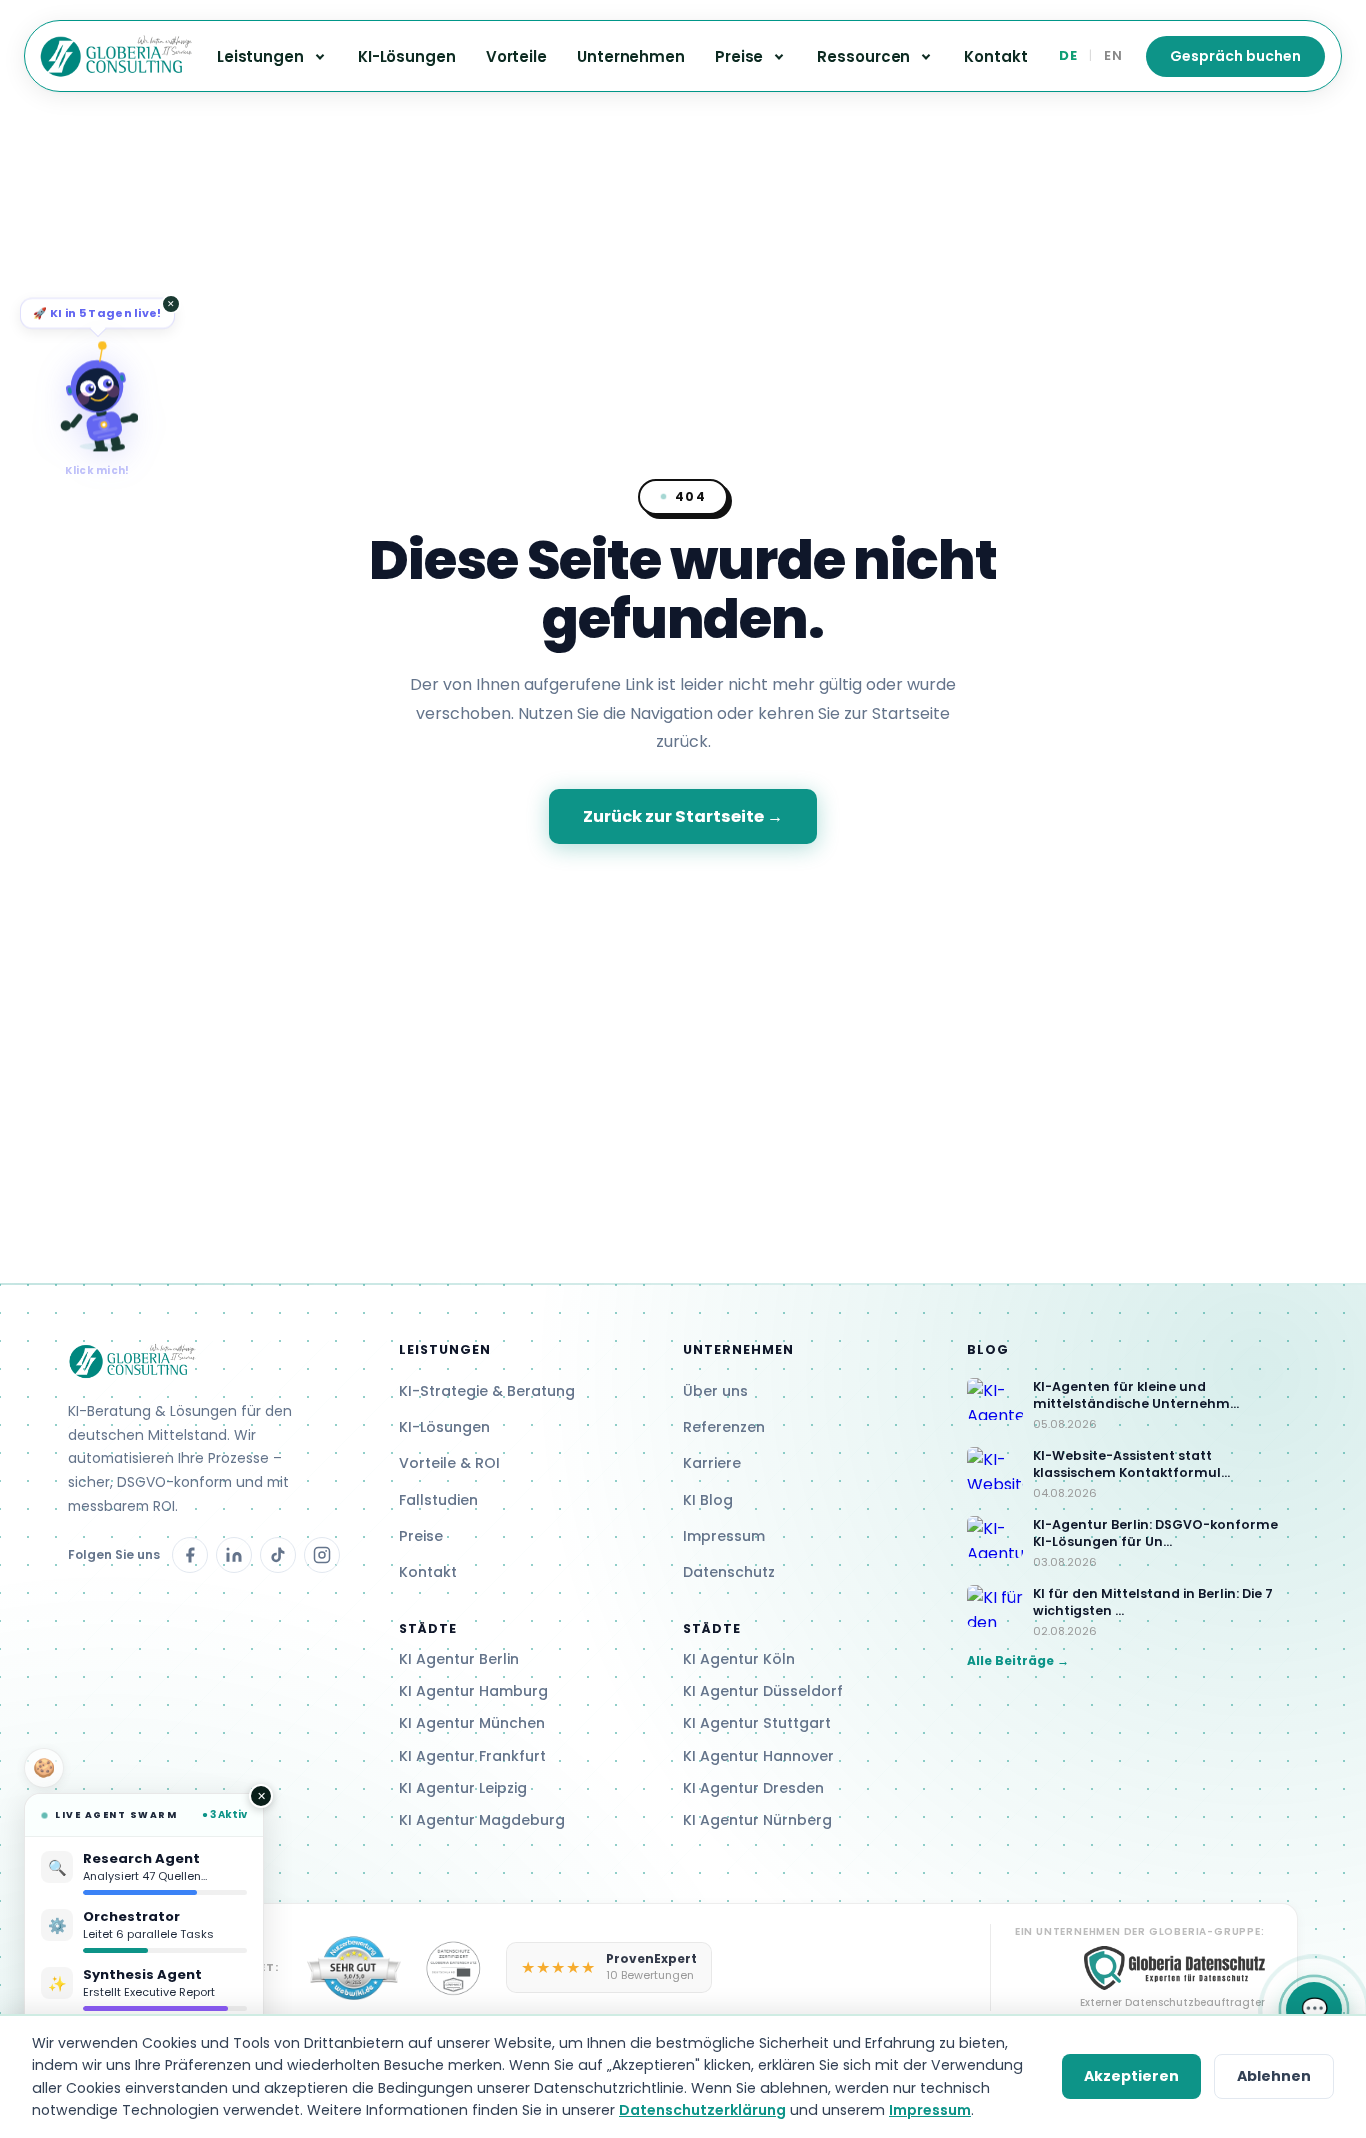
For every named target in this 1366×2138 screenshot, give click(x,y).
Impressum (724, 1536)
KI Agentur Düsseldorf (763, 1691)
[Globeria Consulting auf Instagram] (322, 1555)
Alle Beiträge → (1018, 1660)
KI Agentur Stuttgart (757, 1723)
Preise (421, 1536)
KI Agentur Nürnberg (757, 1820)
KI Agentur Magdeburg (482, 1820)
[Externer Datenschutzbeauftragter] (453, 1968)
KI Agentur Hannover (758, 1756)
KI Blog (708, 1500)
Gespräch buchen (1235, 56)
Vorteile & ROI (449, 1463)
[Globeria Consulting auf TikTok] (278, 1555)
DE (1068, 55)
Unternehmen (631, 56)
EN (1113, 55)
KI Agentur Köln (739, 1659)
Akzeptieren (1131, 2076)
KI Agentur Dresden (753, 1788)
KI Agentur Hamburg (473, 1691)
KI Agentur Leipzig (463, 1788)
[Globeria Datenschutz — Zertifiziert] (354, 1968)
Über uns (715, 1391)
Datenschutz (729, 1572)
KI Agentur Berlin (459, 1659)
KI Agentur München (472, 1723)
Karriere (712, 1463)
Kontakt (995, 56)
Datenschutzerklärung (702, 2110)
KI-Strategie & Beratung (487, 1391)
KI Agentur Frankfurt (472, 1756)
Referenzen (724, 1427)
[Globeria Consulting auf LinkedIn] (234, 1555)
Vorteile (516, 56)
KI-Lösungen (407, 56)
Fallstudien (438, 1500)
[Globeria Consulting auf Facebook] (190, 1555)
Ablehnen (1274, 2076)
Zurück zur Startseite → (683, 816)
